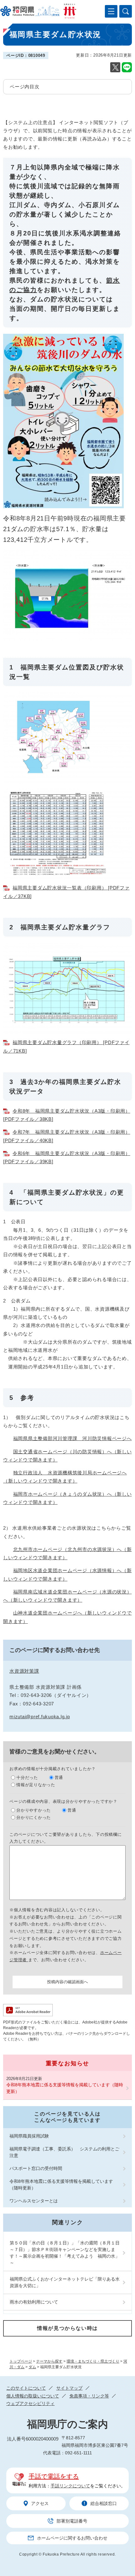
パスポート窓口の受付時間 (36, 2168)
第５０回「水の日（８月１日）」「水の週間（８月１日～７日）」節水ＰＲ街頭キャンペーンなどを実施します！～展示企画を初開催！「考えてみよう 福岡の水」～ (65, 2253)
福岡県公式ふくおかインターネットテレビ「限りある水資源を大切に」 (65, 2282)
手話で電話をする (54, 2476)
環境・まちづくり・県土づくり (93, 2361)
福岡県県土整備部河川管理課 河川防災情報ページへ (73, 1438)
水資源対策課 (24, 1671)
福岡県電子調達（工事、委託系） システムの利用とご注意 (64, 2152)
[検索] (126, 11)
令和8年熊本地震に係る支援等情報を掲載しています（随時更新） (65, 2088)
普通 (59, 1778)
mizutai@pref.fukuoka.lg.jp (40, 1717)
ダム (32, 2367)
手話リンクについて (70, 2486)
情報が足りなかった (36, 1785)
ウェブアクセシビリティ (30, 2403)
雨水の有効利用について (34, 2302)
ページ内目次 (25, 87)
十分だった (27, 1778)
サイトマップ (69, 2388)
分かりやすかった (34, 1810)
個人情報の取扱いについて (33, 2396)
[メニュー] (111, 11)
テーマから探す (49, 2361)
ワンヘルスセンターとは (34, 2201)
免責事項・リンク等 (89, 2396)
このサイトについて (26, 2388)
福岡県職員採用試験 (29, 2136)
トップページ (21, 2361)
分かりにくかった (34, 1817)
